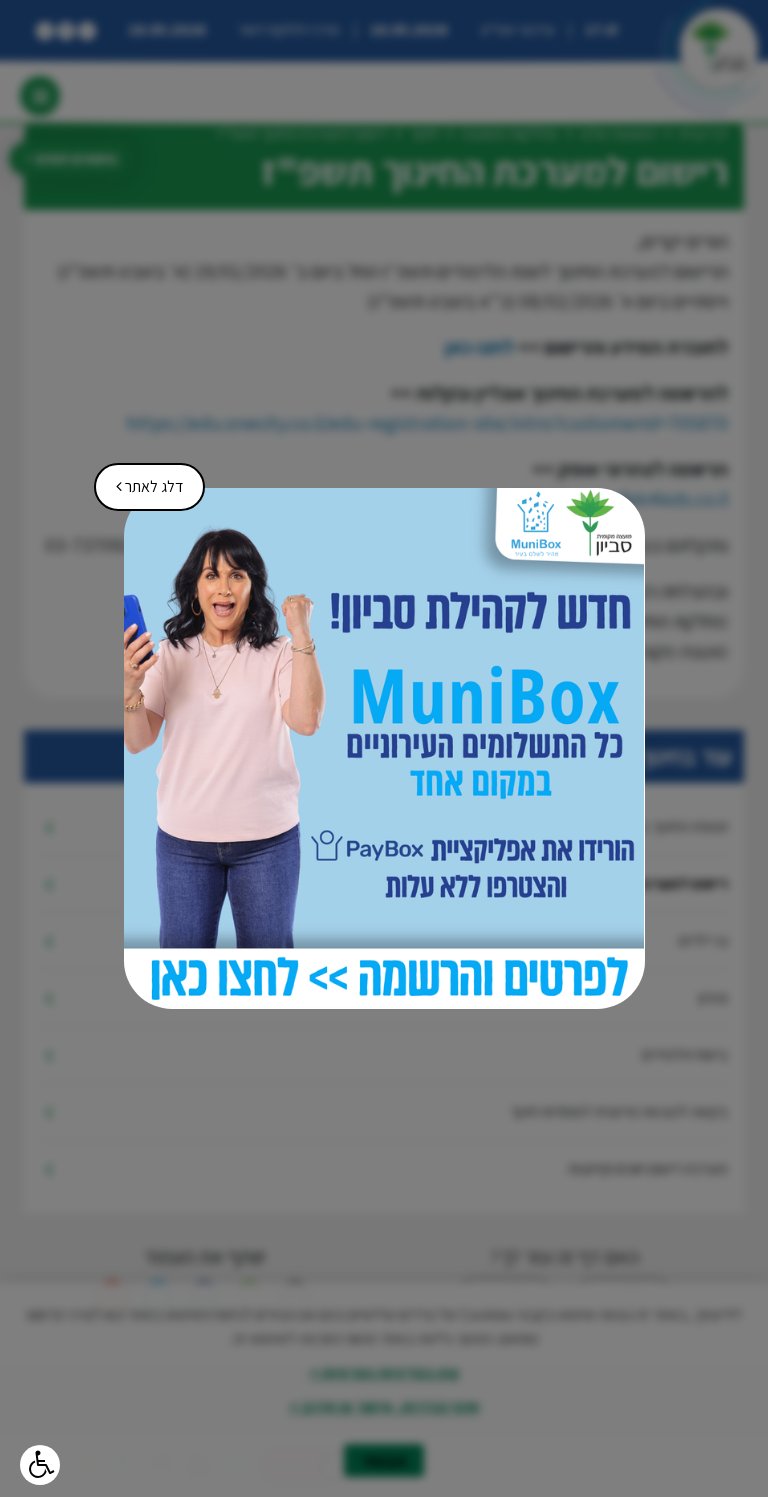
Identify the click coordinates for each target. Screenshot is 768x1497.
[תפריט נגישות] (40, 1465)
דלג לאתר (142, 480)
